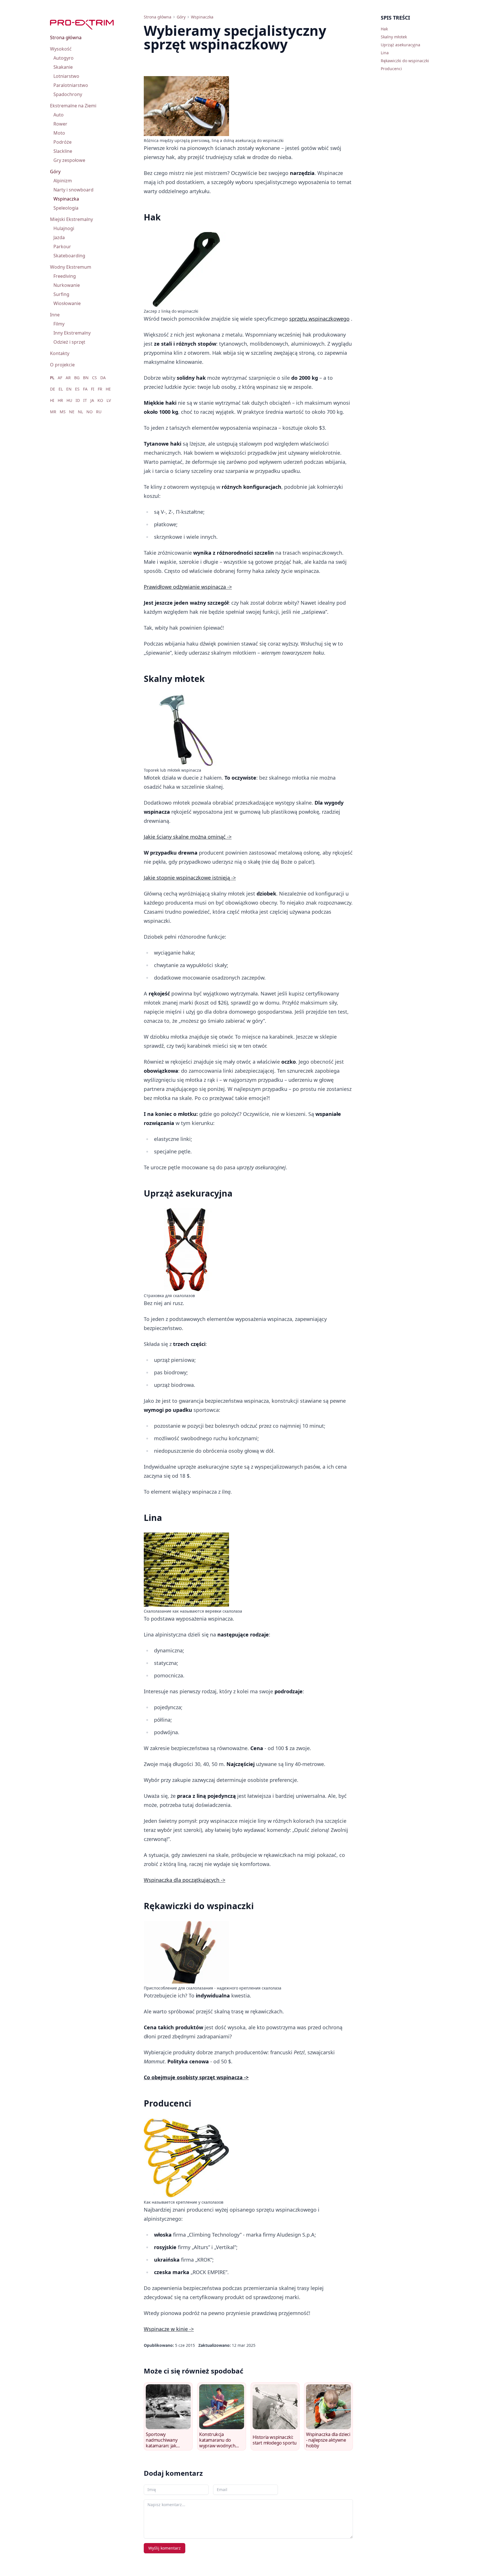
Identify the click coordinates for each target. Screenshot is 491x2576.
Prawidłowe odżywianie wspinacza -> (188, 587)
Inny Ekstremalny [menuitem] (72, 333)
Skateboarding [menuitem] (69, 256)
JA (92, 400)
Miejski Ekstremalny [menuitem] (71, 219)
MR (53, 412)
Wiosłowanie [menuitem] (67, 303)
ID (78, 400)
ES (77, 389)
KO (100, 400)
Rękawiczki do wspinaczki (405, 61)
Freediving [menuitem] (65, 276)
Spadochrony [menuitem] (68, 94)
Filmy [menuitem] (59, 324)
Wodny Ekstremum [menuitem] (71, 267)
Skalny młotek (394, 37)
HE (108, 389)
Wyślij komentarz (165, 2548)
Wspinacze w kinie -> (169, 2329)
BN (86, 378)
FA (85, 389)
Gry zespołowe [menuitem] (69, 160)
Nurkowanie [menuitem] (67, 285)
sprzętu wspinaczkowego (319, 319)
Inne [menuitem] (55, 315)
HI (52, 400)
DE (53, 389)
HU (69, 400)
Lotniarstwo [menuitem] (66, 76)
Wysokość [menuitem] (61, 49)
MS (63, 412)
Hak (384, 29)
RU (99, 412)
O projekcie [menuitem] (62, 365)
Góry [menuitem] (55, 172)
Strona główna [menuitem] (66, 37)
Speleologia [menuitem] (66, 208)
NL (80, 412)
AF (60, 378)
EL (61, 389)
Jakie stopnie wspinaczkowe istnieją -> (190, 878)
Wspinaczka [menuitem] (66, 199)
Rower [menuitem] (60, 124)
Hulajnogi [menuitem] (64, 228)
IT (85, 400)
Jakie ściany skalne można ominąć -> (188, 837)
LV (109, 400)
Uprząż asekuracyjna (401, 45)
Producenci (391, 69)
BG (77, 378)
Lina (385, 53)
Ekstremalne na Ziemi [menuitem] (73, 106)
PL (52, 378)
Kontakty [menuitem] (60, 353)
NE (72, 412)
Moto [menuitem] (59, 133)
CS (94, 378)
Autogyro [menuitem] (64, 58)
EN (69, 389)
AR (68, 378)
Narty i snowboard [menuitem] (73, 190)
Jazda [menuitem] (59, 237)
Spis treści (395, 18)
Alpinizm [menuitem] (63, 181)
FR (100, 389)
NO (90, 412)
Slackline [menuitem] (63, 151)
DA (103, 378)
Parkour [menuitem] (62, 247)
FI (93, 389)
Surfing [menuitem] (61, 294)
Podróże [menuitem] (63, 142)
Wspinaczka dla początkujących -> (185, 1880)
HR (60, 400)
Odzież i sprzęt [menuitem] (69, 342)
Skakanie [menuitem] (63, 67)
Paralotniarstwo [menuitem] (71, 85)
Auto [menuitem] (59, 115)
